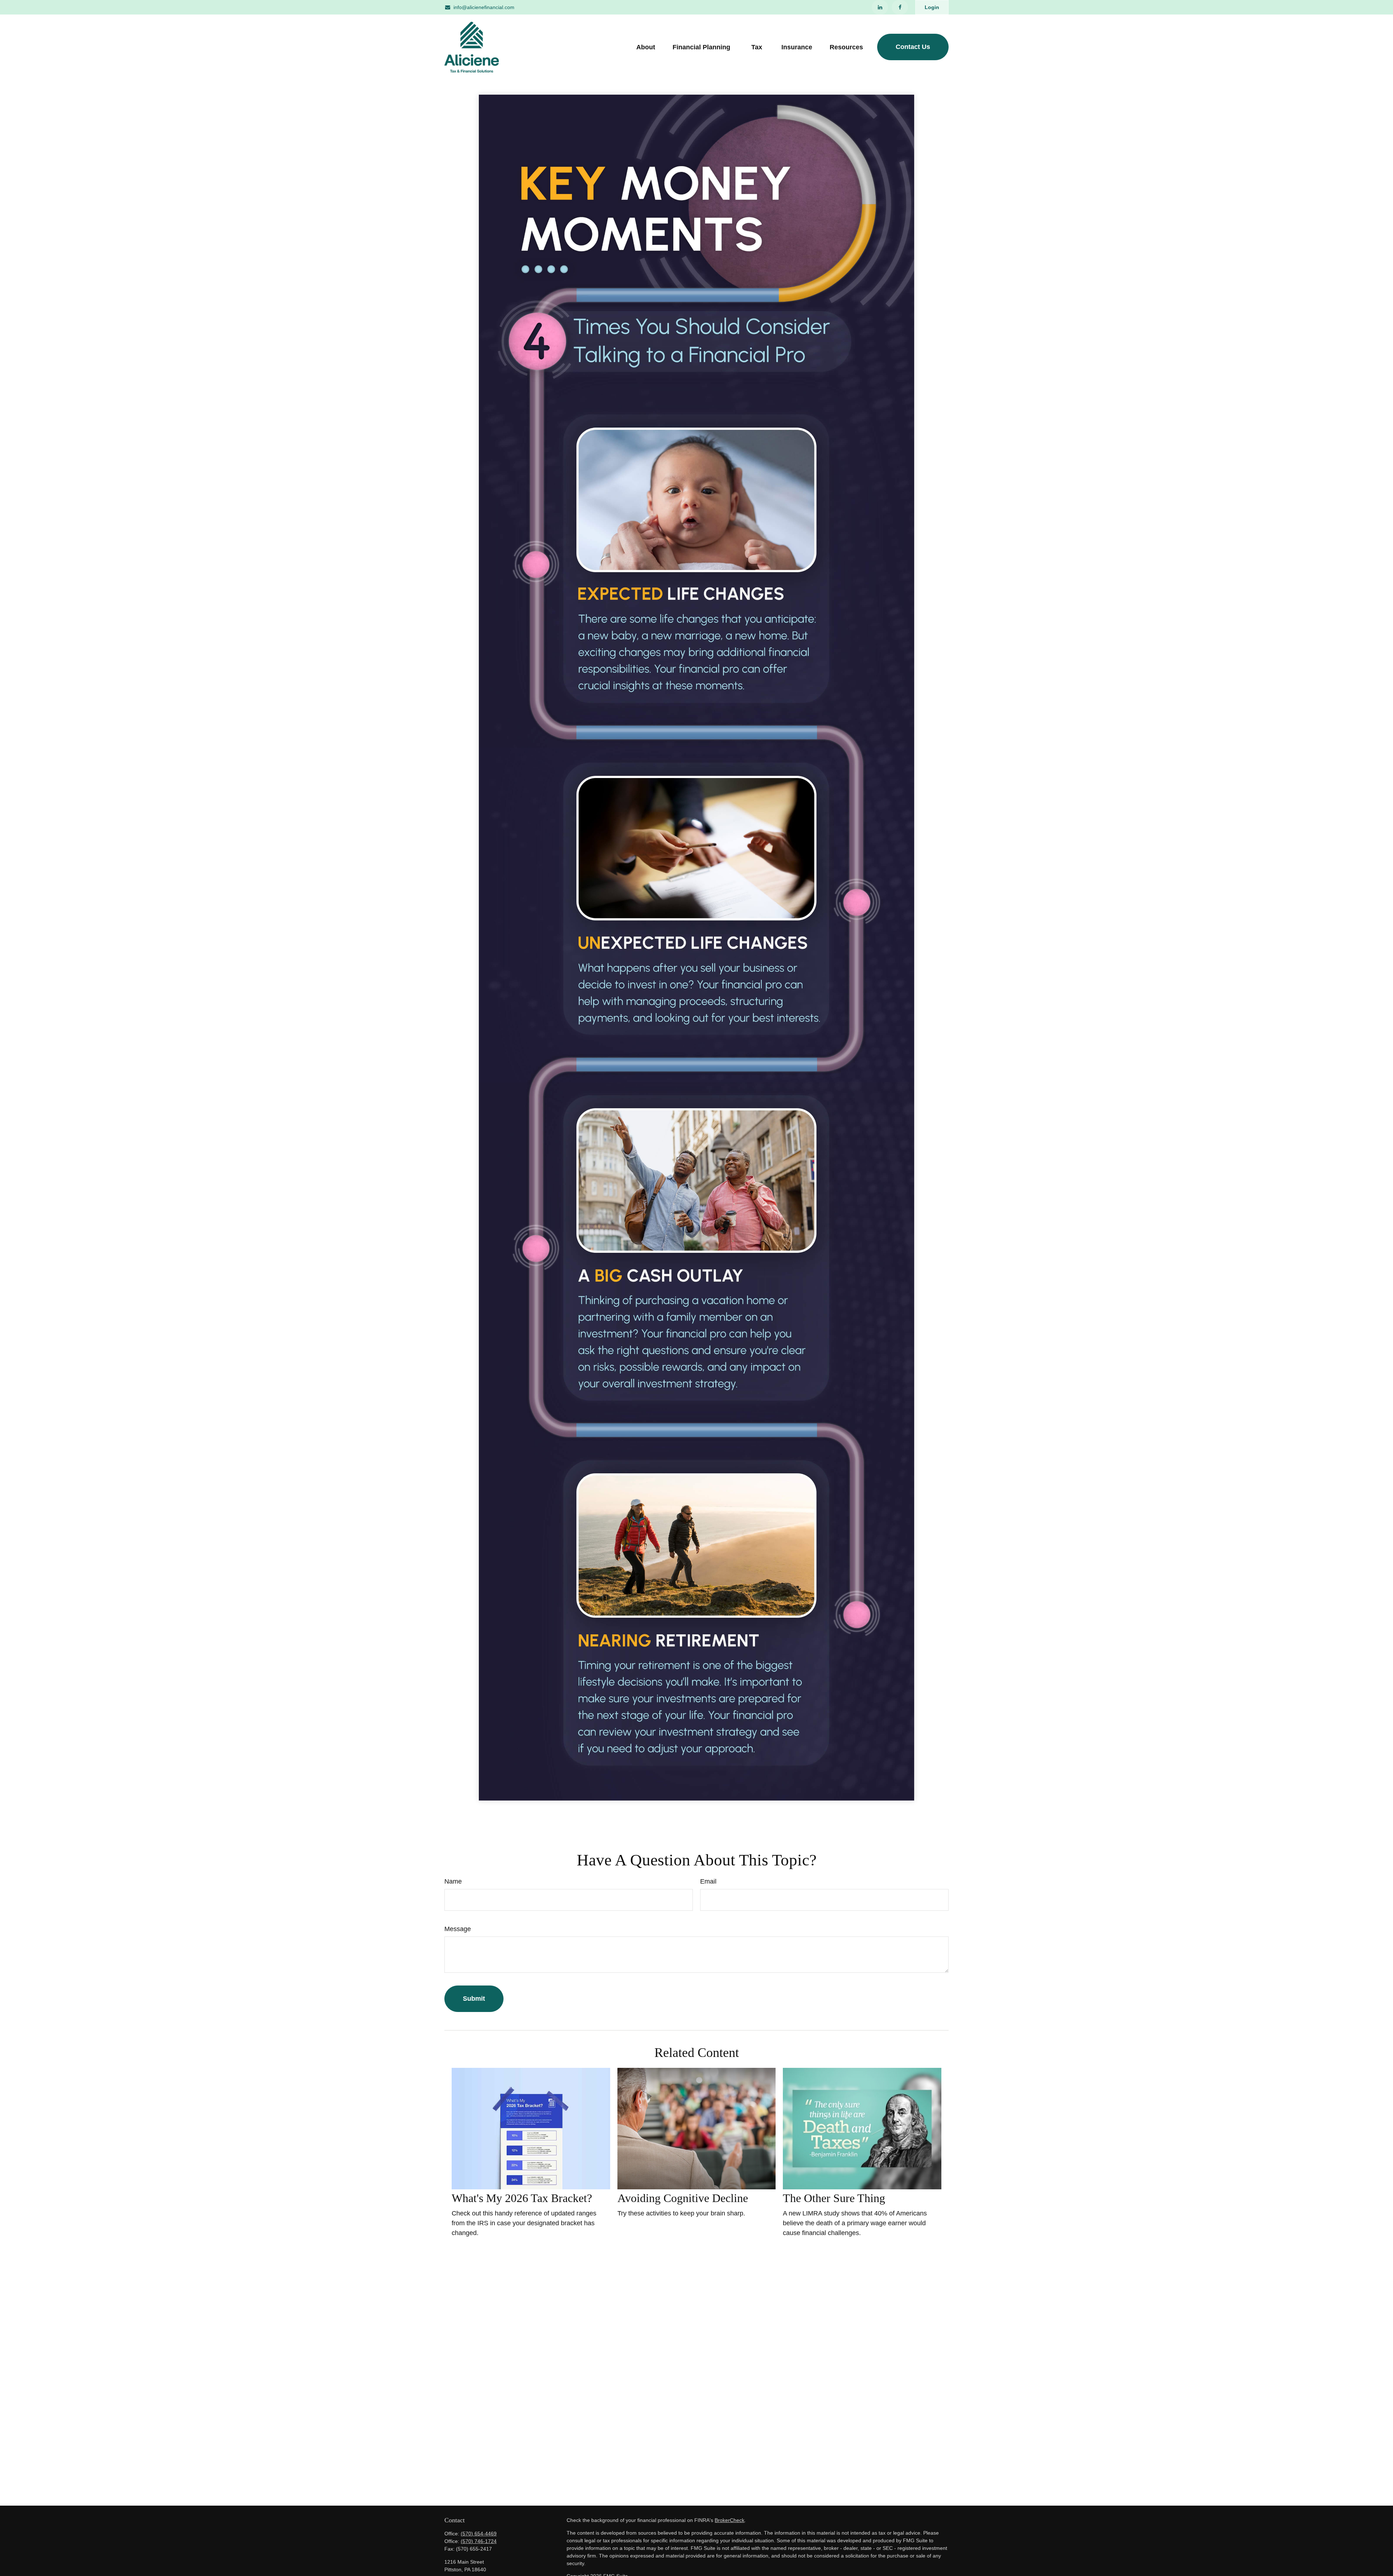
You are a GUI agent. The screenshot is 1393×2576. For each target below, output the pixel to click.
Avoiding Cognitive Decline (683, 2198)
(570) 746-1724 (479, 2541)
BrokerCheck (730, 2520)
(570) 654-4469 (479, 2534)
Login (932, 7)
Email (708, 1881)
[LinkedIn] (880, 7)
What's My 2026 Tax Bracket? (522, 2198)
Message (458, 1929)
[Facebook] (900, 7)
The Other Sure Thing (834, 2198)
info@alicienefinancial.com (484, 7)
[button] (646, 47)
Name (453, 1881)
